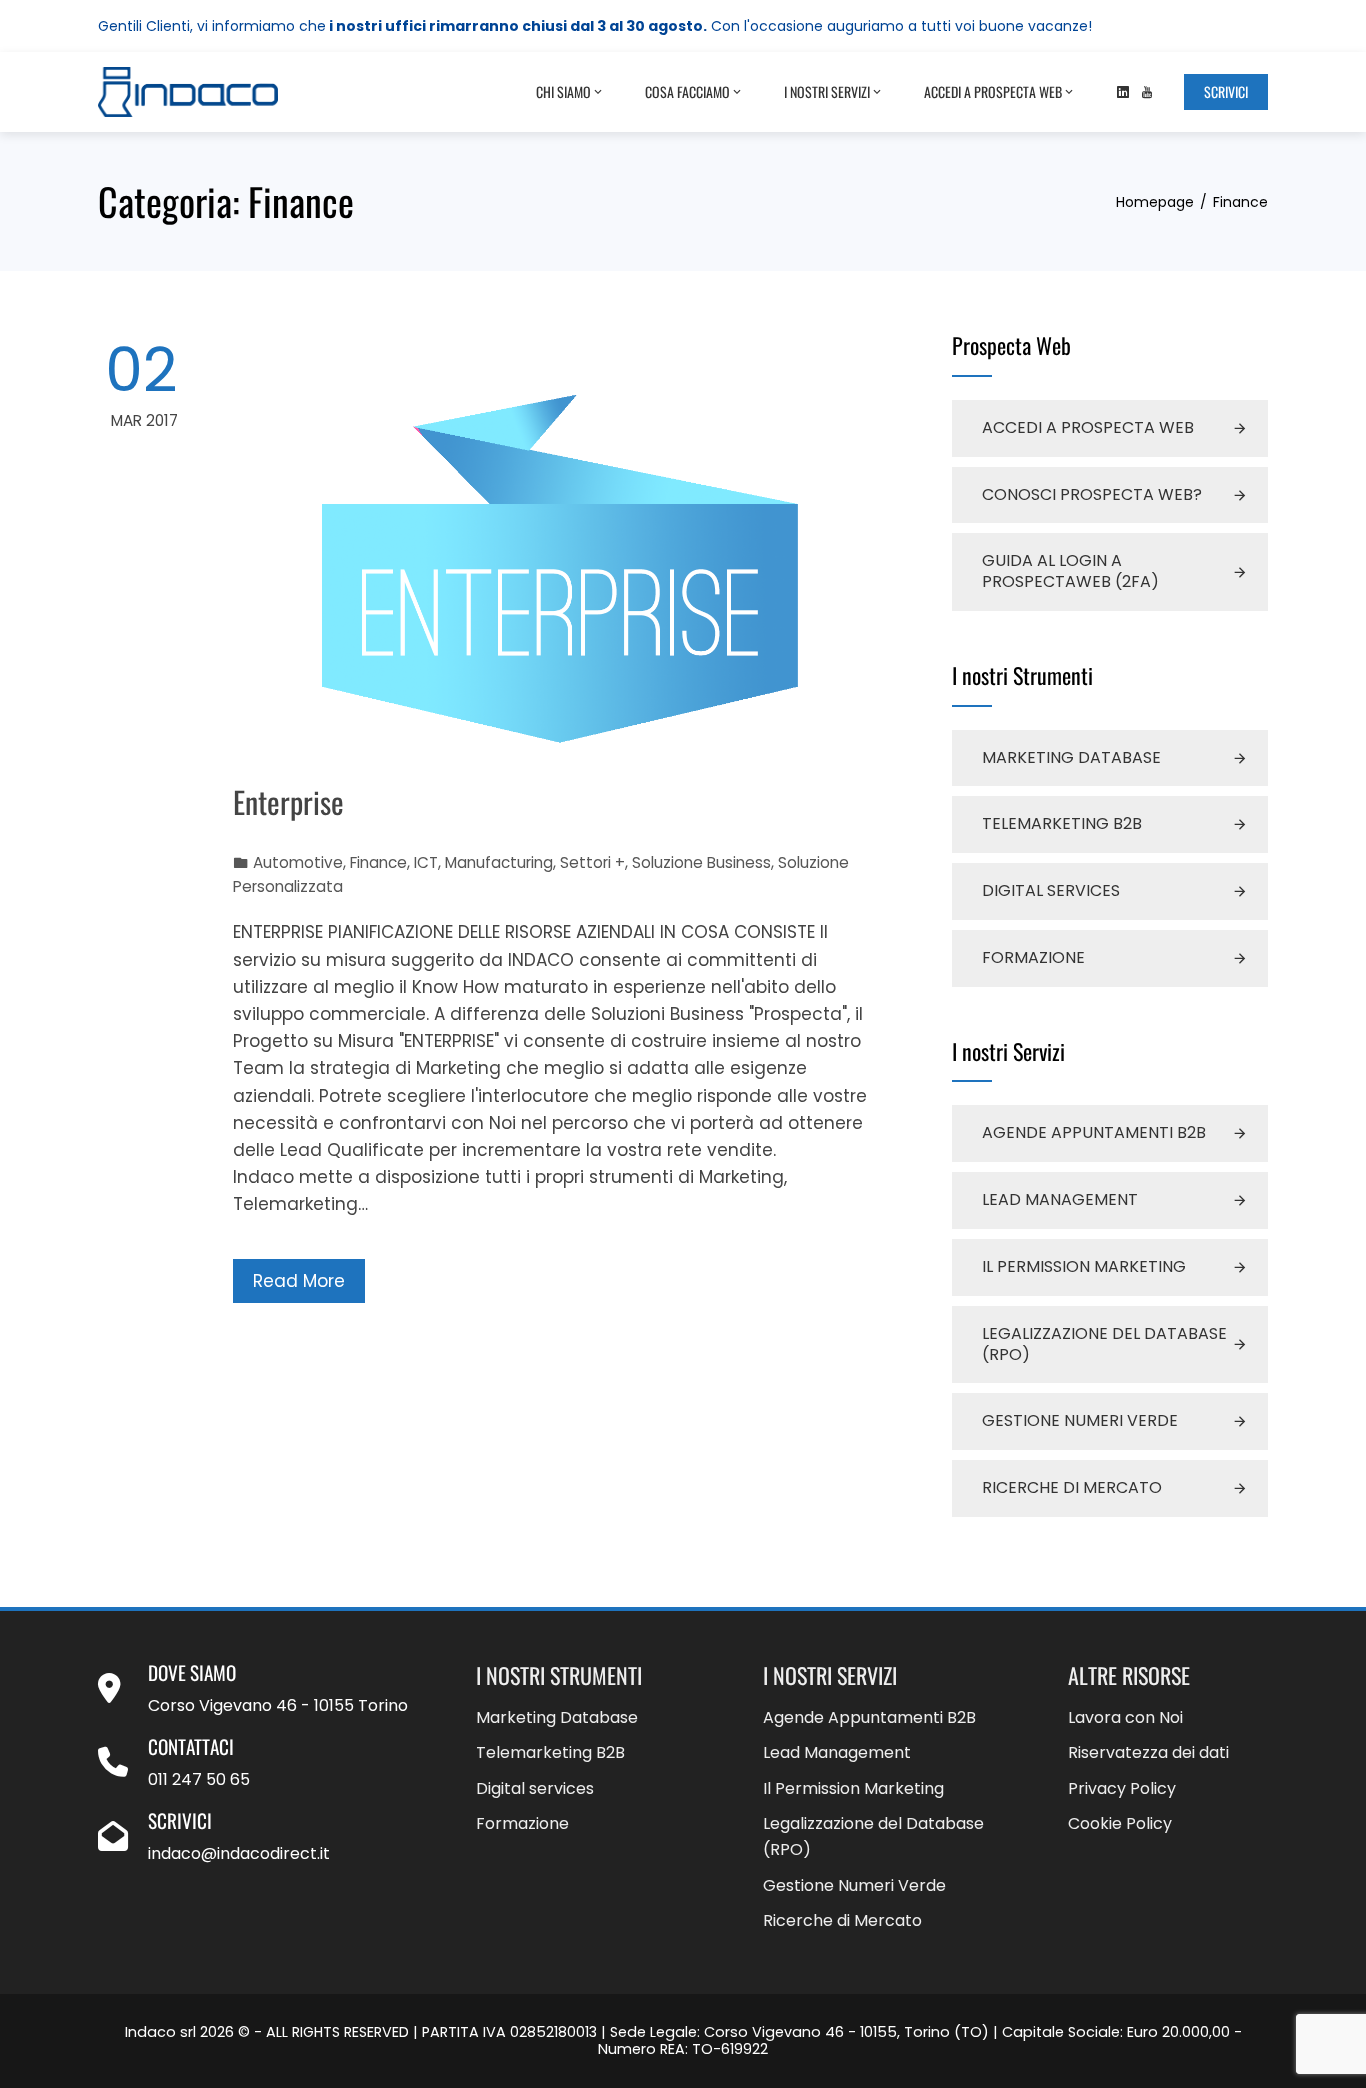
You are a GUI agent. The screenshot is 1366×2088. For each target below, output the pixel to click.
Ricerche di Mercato (1072, 1487)
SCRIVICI (1226, 91)
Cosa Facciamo (687, 91)
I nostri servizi (827, 91)
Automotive (298, 862)
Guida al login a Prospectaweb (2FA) (1070, 571)
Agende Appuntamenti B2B (1094, 1132)
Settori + (592, 862)
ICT (426, 862)
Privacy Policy (1122, 1788)
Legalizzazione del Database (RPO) (1104, 1344)
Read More (299, 1281)
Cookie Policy (1120, 1823)
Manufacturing (499, 862)
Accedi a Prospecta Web (993, 91)
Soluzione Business (701, 862)
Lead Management (1060, 1199)
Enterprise (288, 801)
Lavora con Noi (1125, 1717)
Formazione (1033, 957)
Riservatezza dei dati (1148, 1752)
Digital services (1051, 890)
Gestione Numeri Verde (1080, 1420)
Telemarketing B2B (1062, 823)
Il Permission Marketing (1084, 1266)
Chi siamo (563, 91)
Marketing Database (1071, 757)
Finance (378, 862)
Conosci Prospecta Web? (1092, 494)
